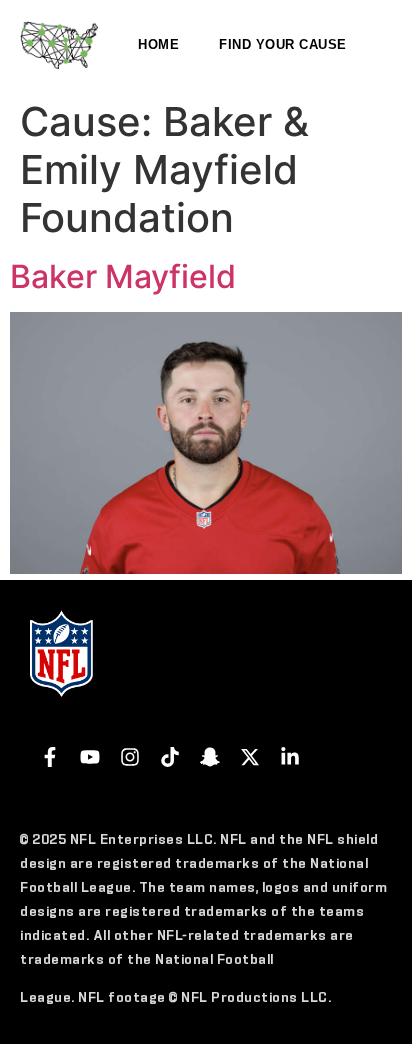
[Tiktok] (170, 757)
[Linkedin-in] (290, 757)
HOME (158, 44)
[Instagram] (130, 757)
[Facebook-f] (50, 757)
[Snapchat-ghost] (210, 757)
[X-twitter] (250, 757)
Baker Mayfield (123, 276)
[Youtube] (90, 757)
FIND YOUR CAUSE (283, 44)
